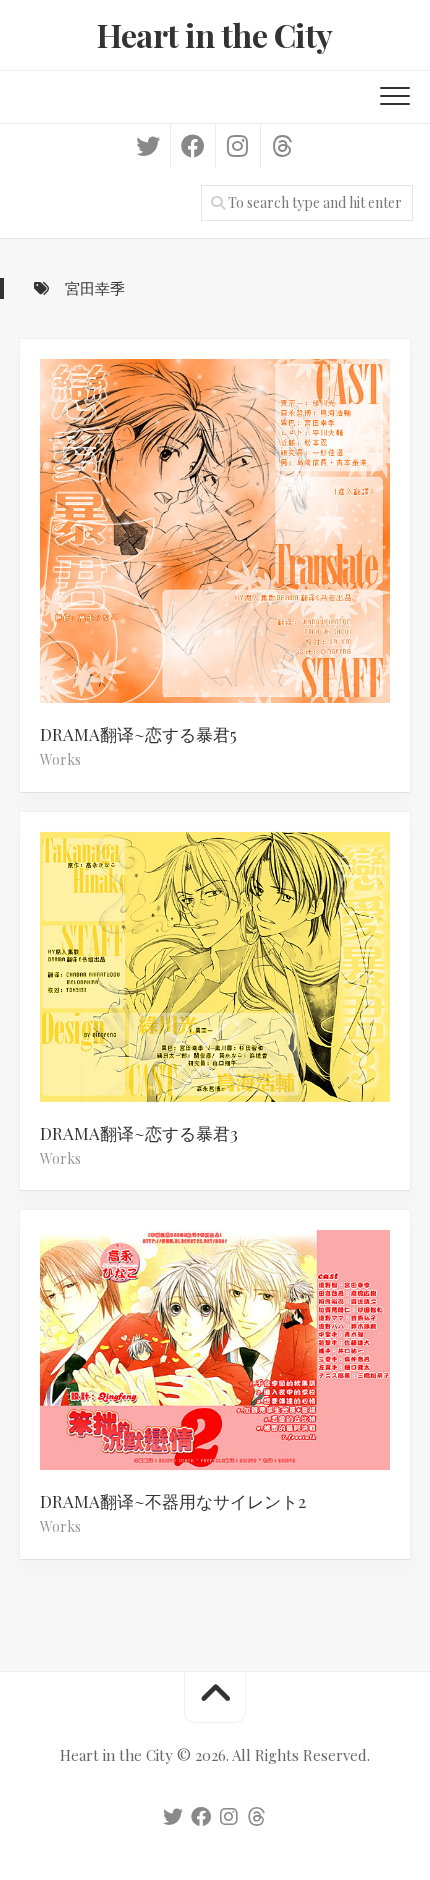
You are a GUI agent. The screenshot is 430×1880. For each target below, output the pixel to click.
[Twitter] (148, 146)
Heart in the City (215, 34)
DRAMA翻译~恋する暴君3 (139, 1133)
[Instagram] (237, 146)
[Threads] (282, 146)
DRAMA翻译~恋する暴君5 (138, 734)
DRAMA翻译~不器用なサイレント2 (173, 1501)
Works (60, 759)
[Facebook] (192, 146)
